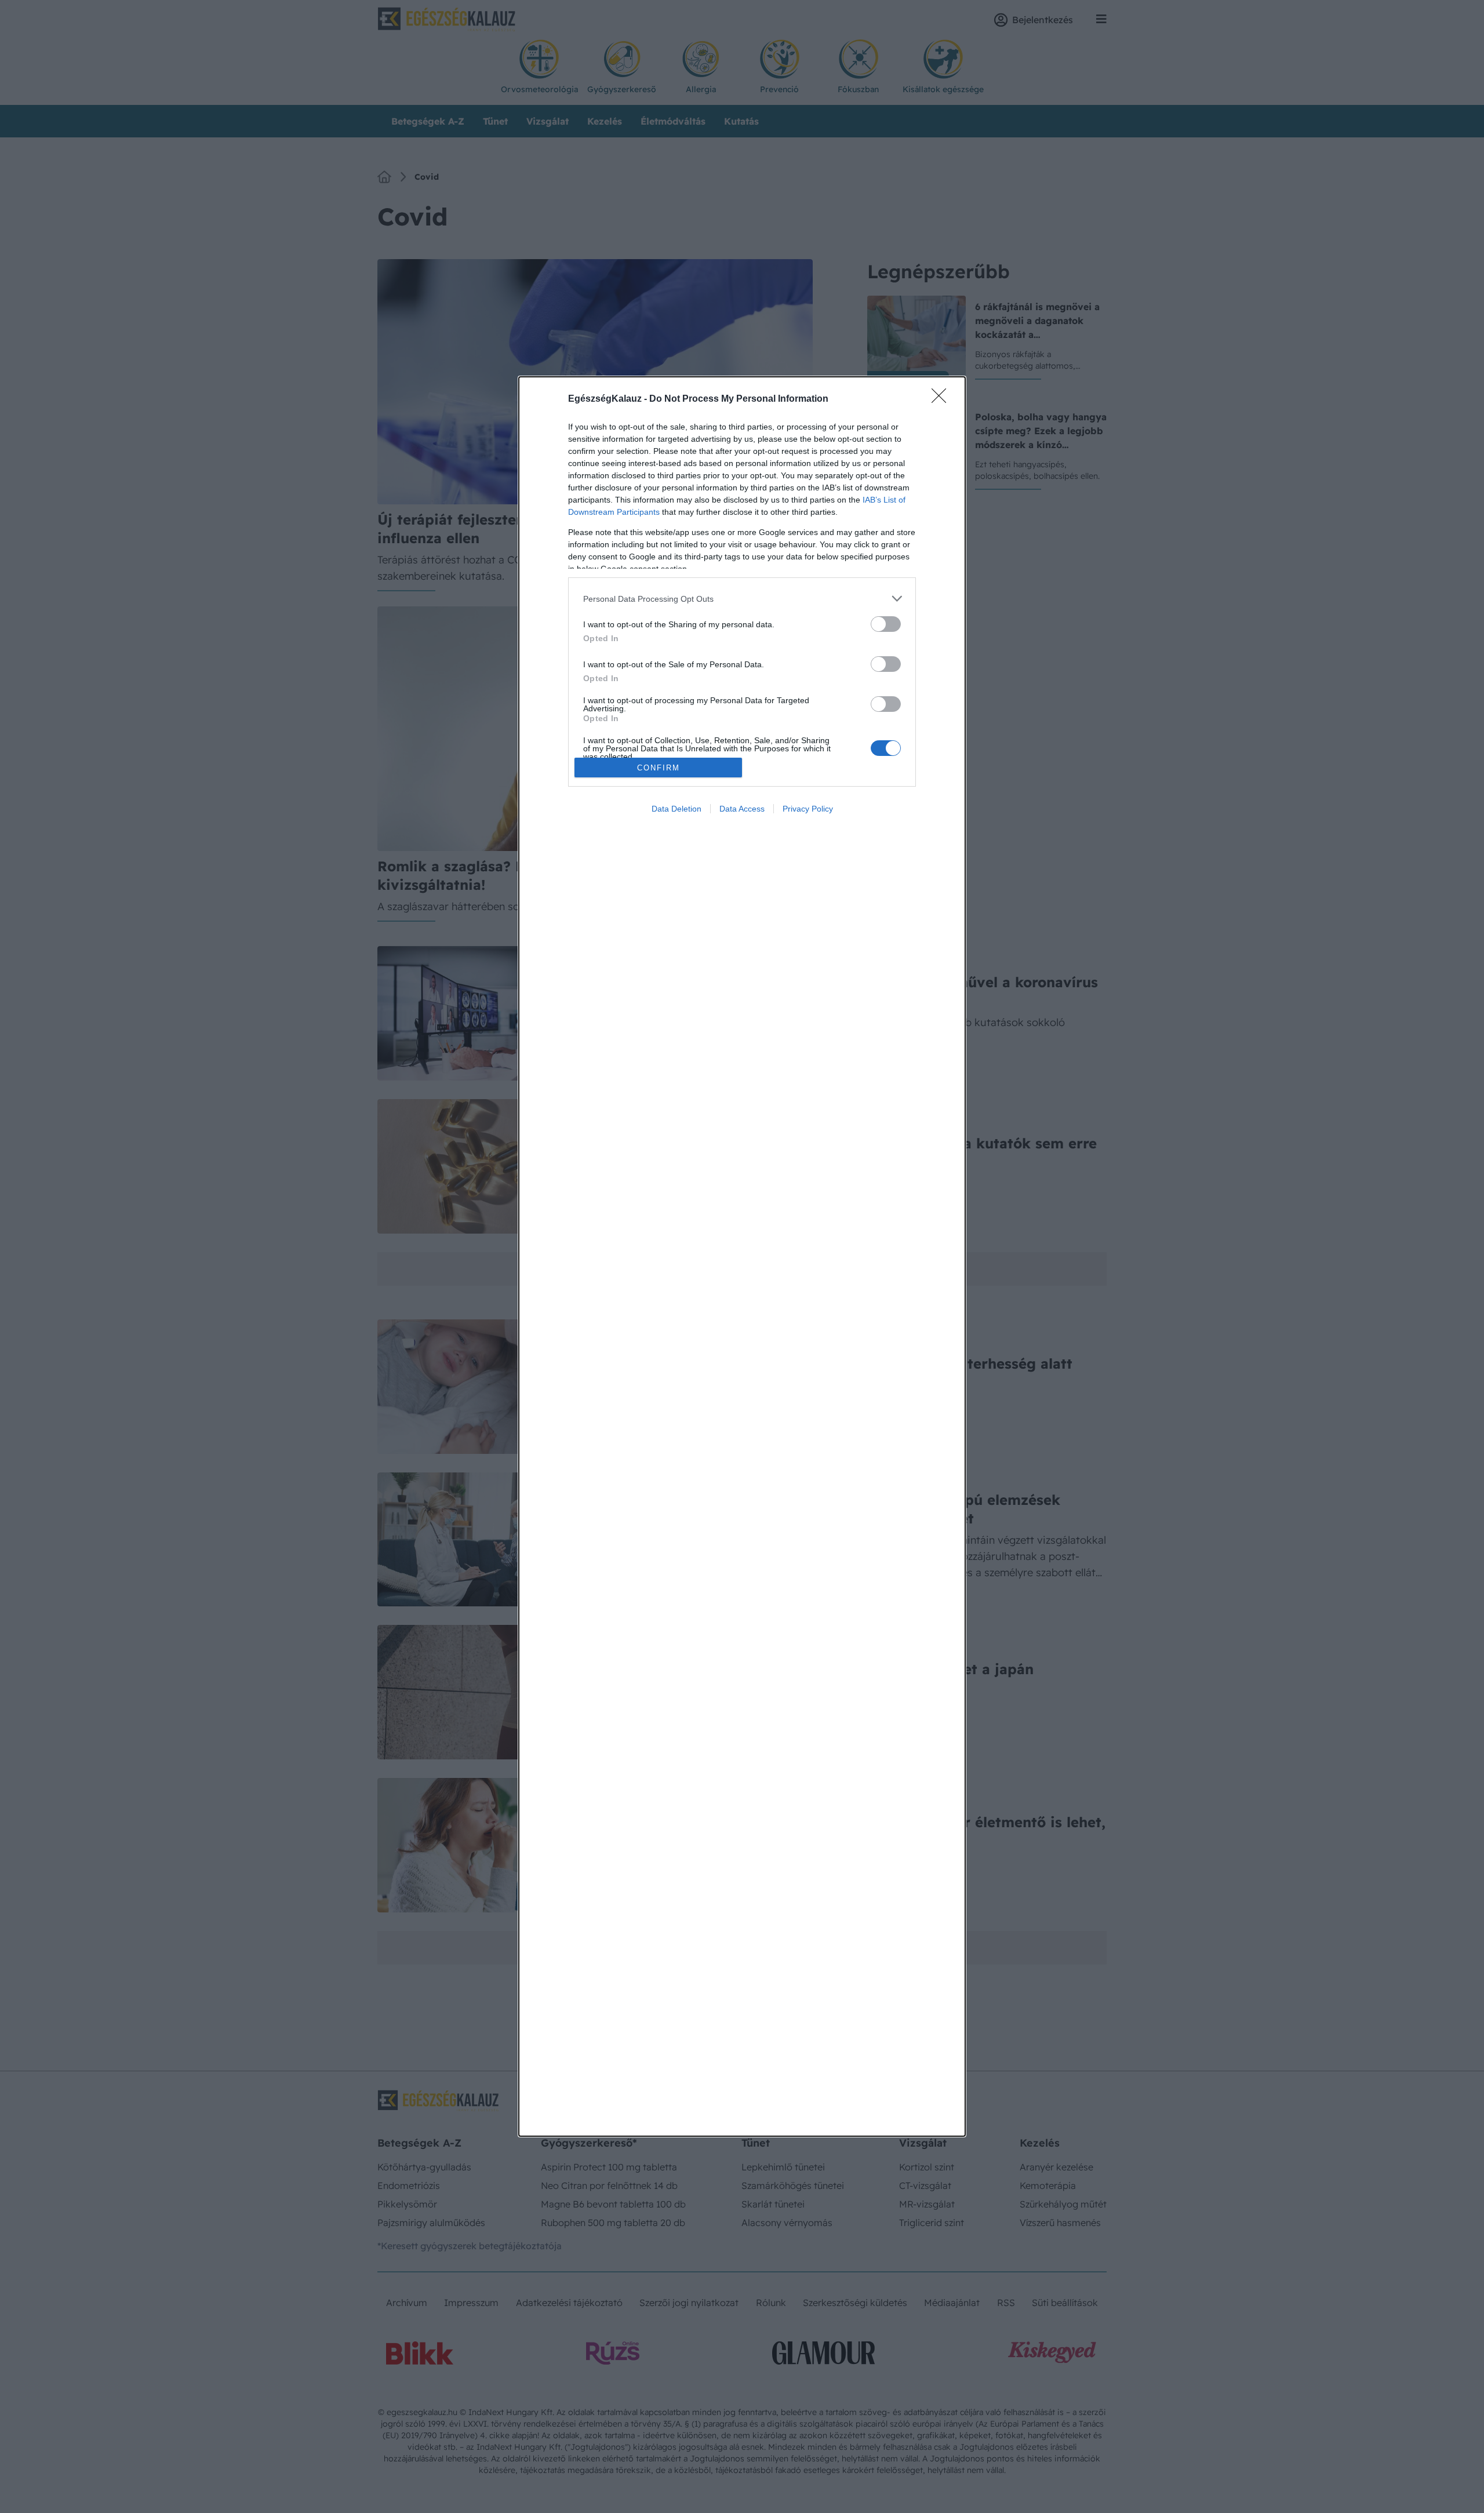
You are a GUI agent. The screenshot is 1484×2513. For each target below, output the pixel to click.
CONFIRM (659, 768)
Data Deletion (676, 809)
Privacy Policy (808, 809)
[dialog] (742, 1256)
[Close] (943, 399)
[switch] (886, 624)
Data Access (742, 809)
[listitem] (742, 599)
